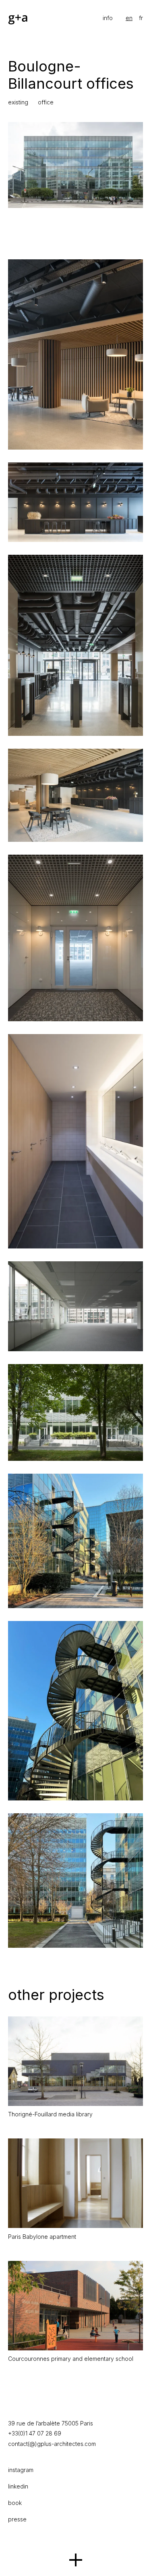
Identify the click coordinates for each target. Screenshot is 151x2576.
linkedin (18, 2486)
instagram (21, 2470)
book (15, 2503)
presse (17, 2519)
